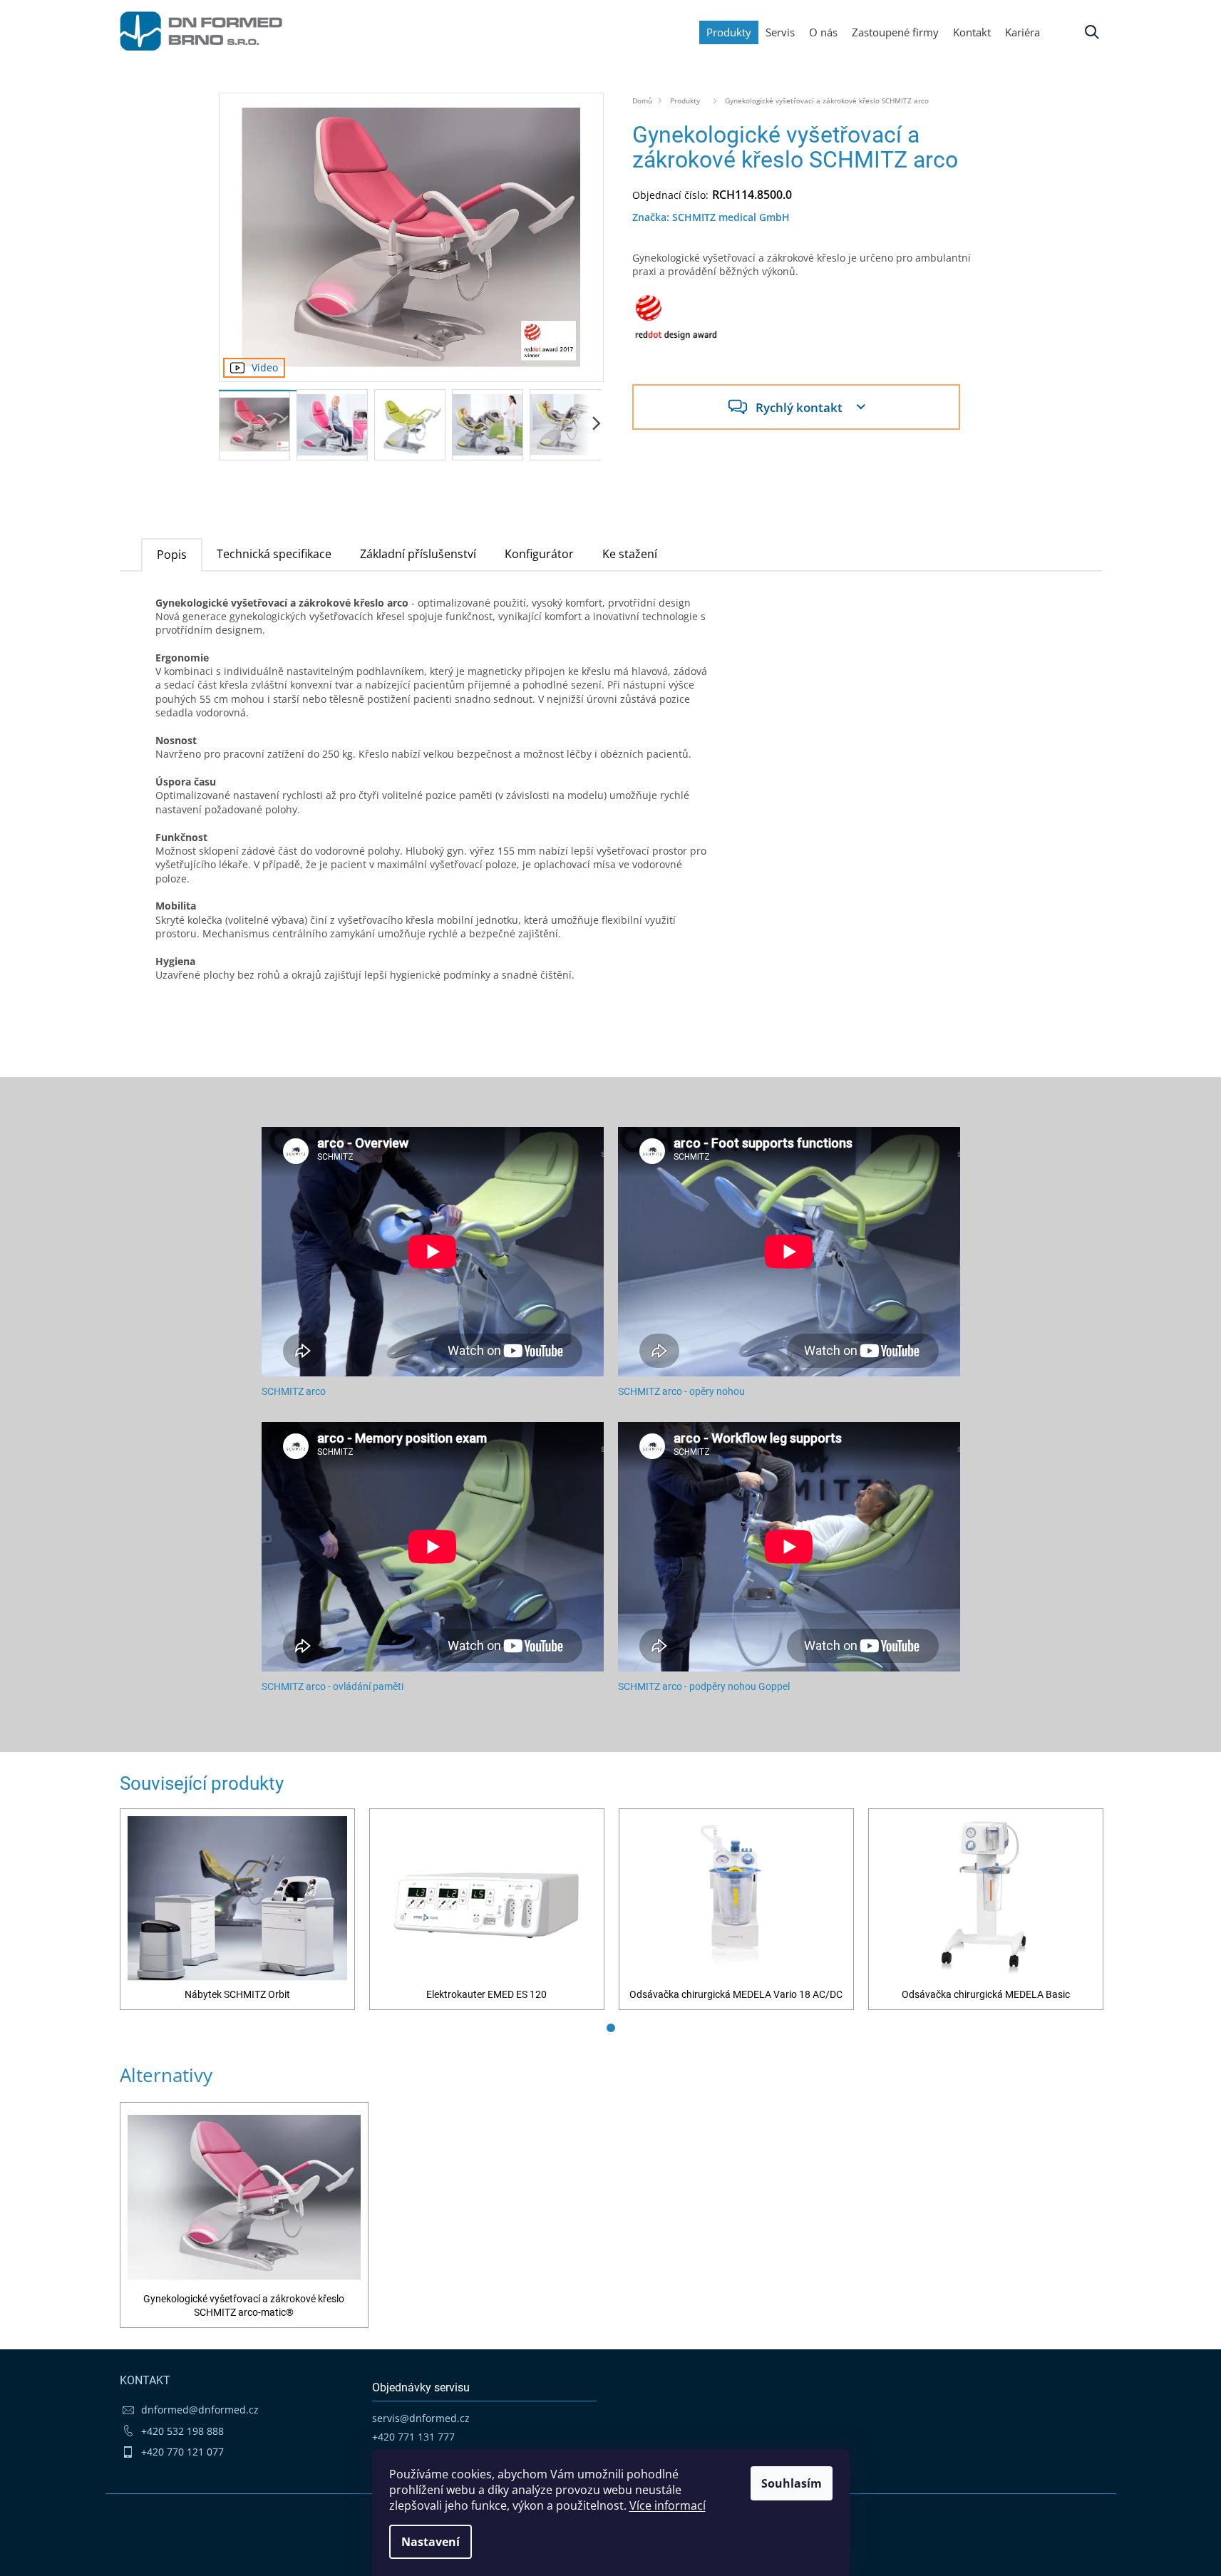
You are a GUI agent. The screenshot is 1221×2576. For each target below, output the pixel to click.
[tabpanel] (237, 1909)
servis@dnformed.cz (421, 2418)
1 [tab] (611, 2028)
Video (265, 367)
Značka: (711, 217)
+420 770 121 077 (182, 2452)
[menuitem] (1022, 32)
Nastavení (431, 2542)
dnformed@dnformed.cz (200, 2410)
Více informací (668, 2505)
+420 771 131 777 (413, 2437)
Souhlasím (792, 2483)
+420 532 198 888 (182, 2431)
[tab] (172, 554)
